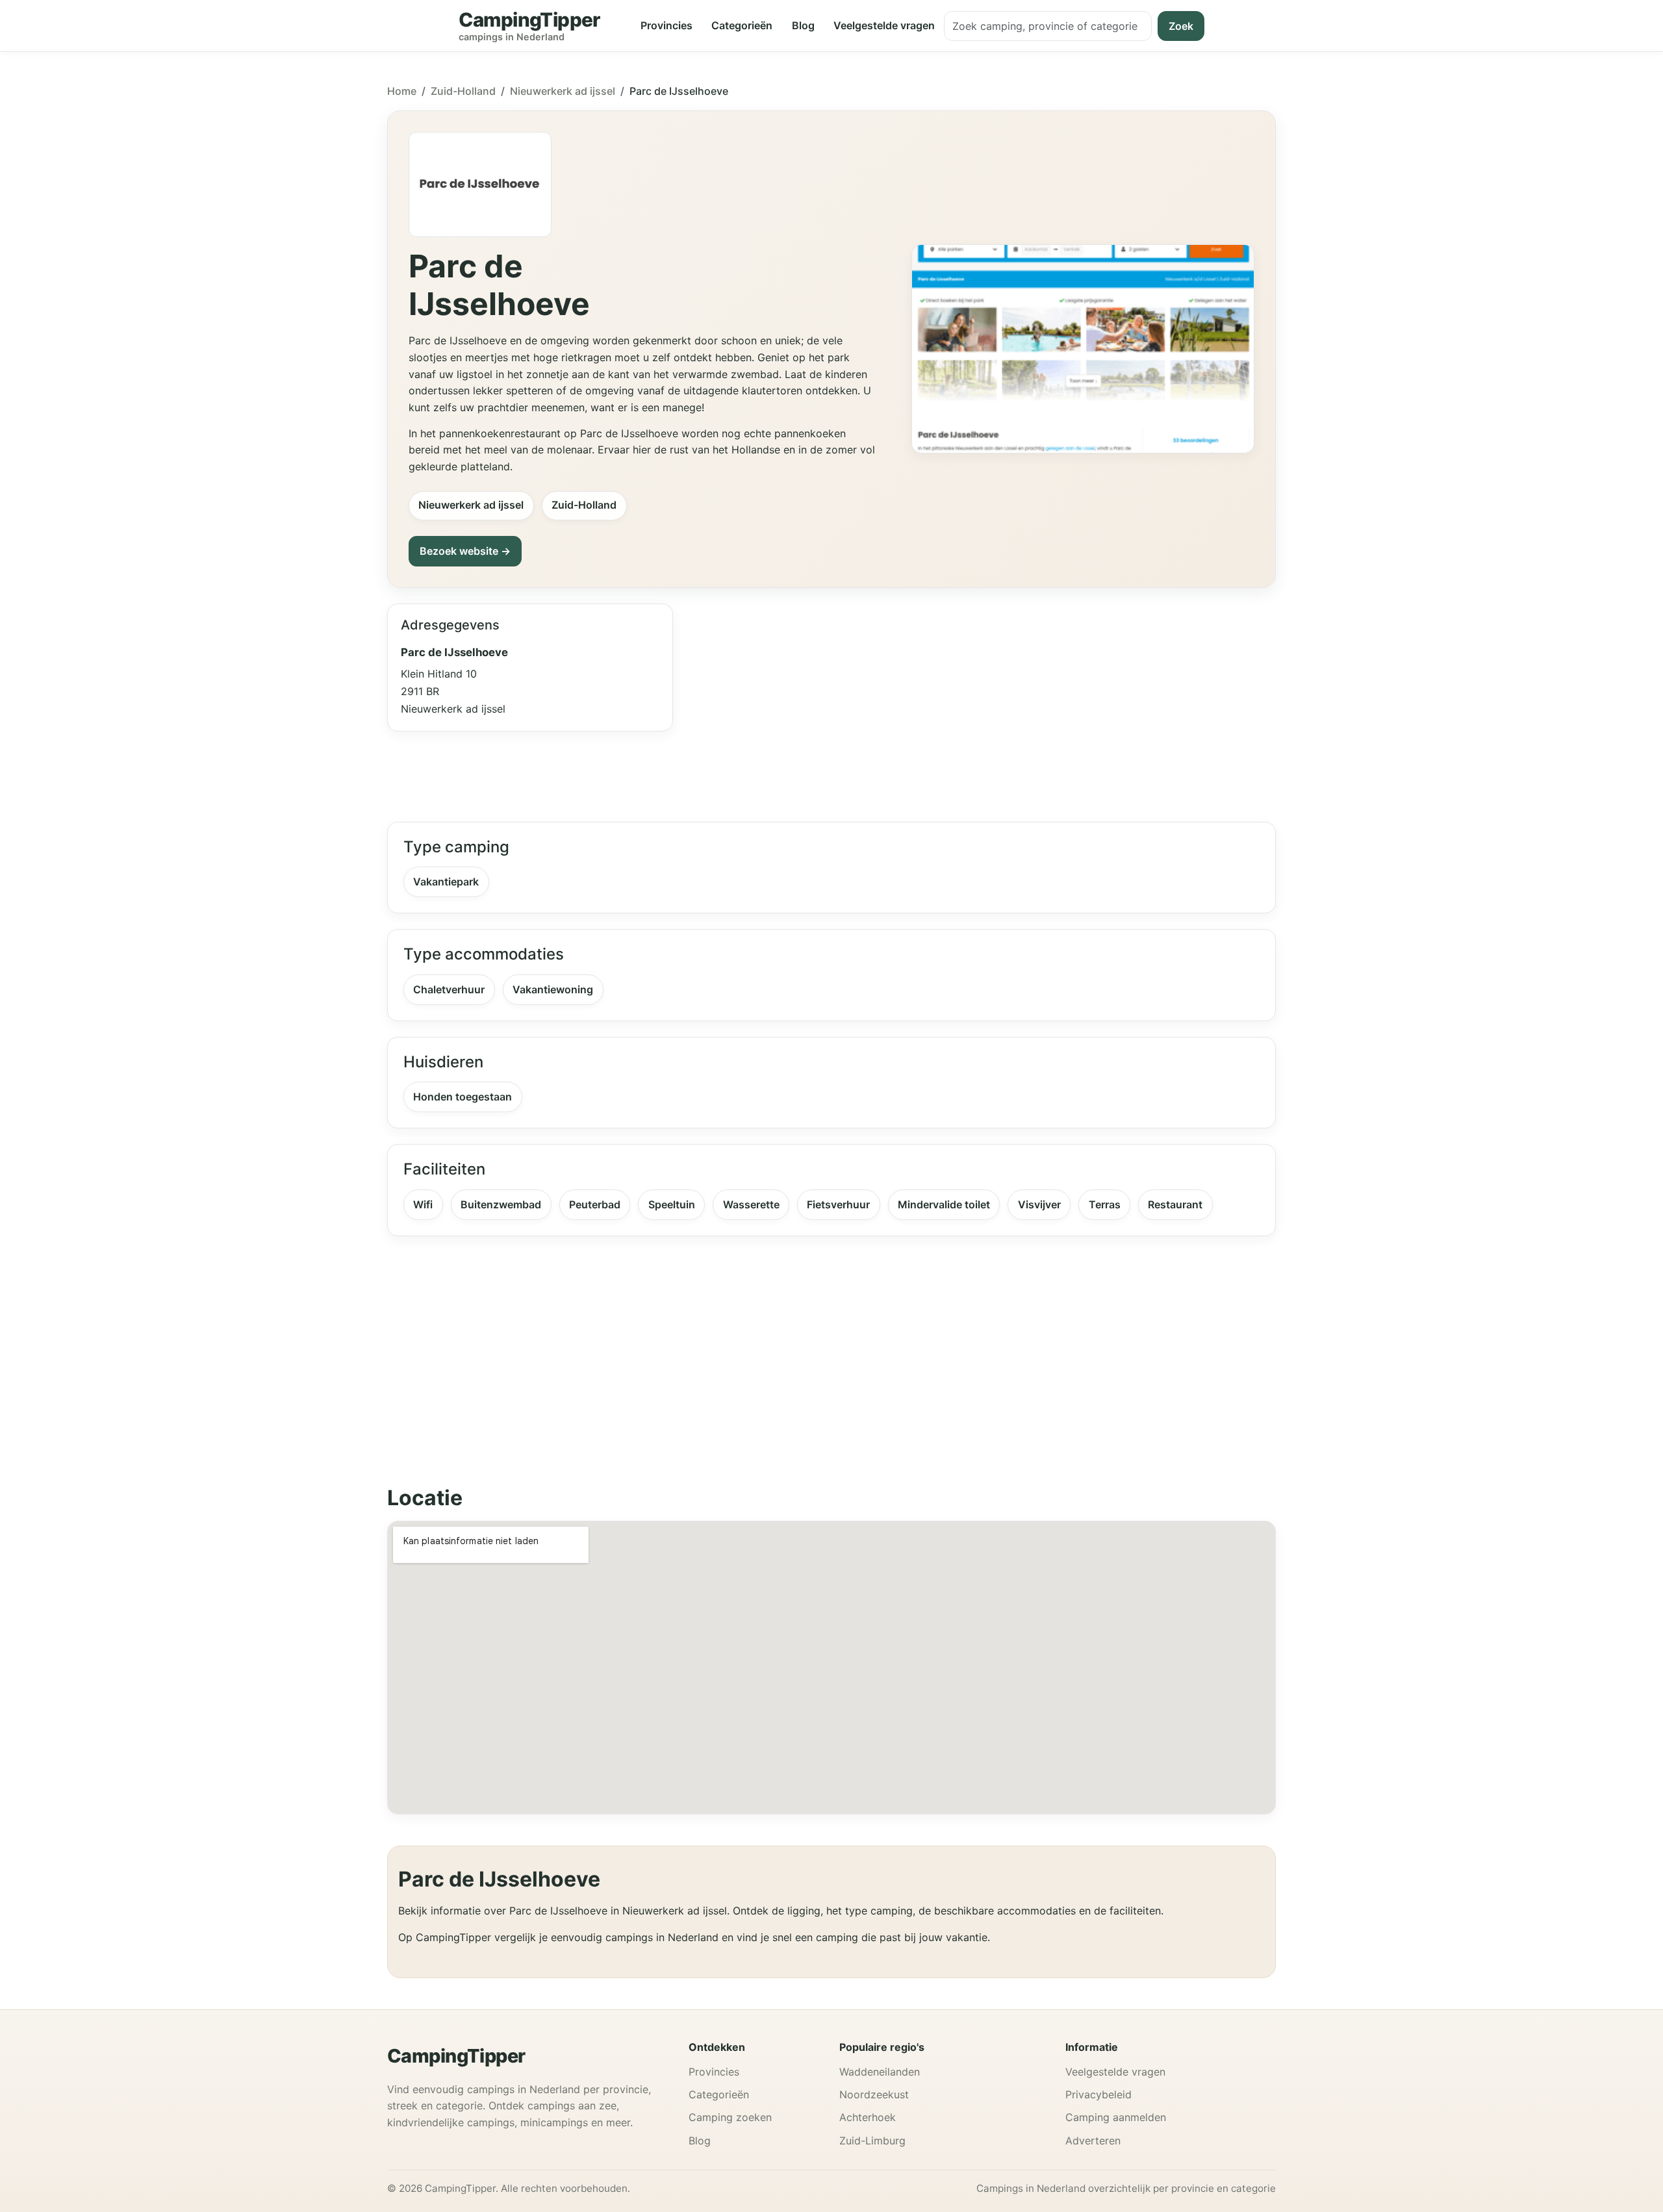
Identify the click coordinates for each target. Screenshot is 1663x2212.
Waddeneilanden (880, 2072)
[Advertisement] (982, 705)
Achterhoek (868, 2117)
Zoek (1181, 26)
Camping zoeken (730, 2117)
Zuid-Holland (463, 91)
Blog (803, 25)
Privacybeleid (1098, 2094)
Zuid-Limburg (872, 2141)
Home (402, 91)
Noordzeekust (874, 2094)
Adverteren (1093, 2141)
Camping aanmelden (1116, 2117)
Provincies (666, 25)
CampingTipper (456, 2056)
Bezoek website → (465, 551)
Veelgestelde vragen (884, 25)
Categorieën (742, 25)
